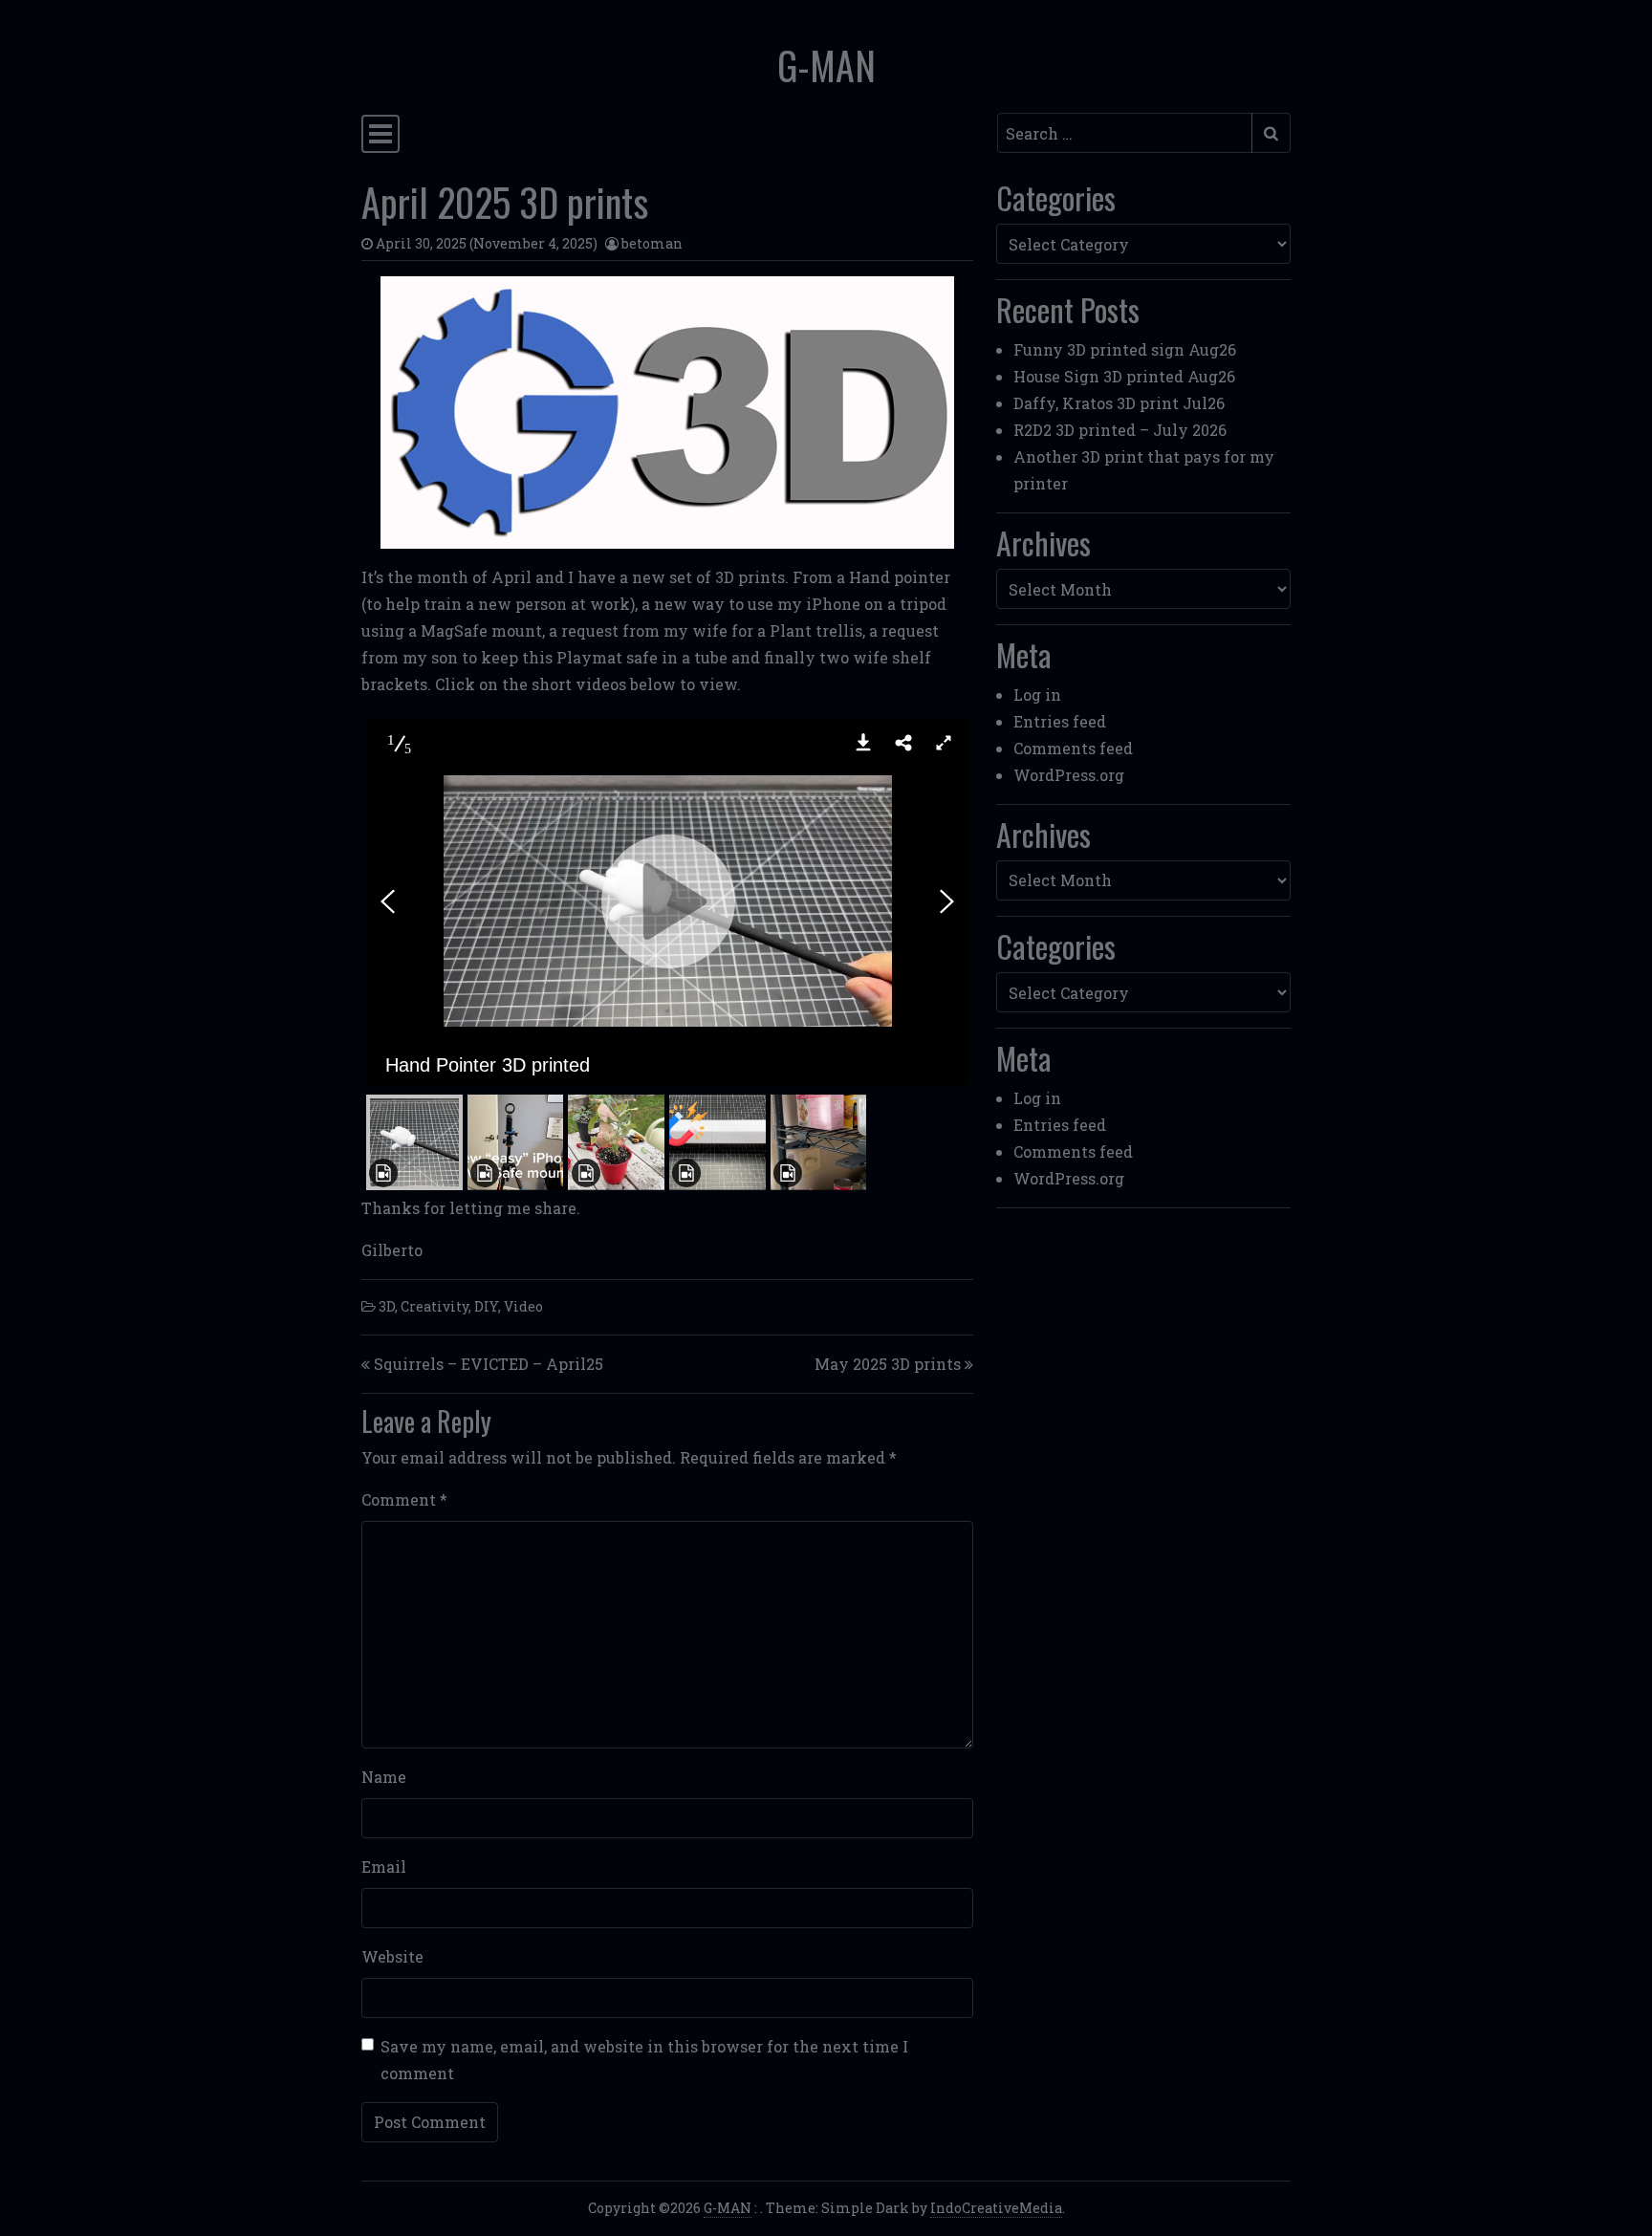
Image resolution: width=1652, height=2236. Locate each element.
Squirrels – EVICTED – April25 (489, 1364)
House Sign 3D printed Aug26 (1124, 376)
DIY (486, 1306)
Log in (1037, 695)
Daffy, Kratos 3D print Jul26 (1119, 403)
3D (387, 1306)
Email (384, 1867)
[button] (863, 743)
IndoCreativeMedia (996, 2208)
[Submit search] (1271, 133)
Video (523, 1306)
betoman (652, 243)
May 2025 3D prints (888, 1364)
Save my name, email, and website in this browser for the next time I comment (644, 2060)
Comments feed (1073, 748)
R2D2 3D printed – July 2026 (1120, 430)
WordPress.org (1069, 775)
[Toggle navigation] (380, 134)
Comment (404, 1499)
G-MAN (826, 65)
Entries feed (1060, 721)
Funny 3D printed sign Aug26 (1125, 349)
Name (384, 1777)
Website (392, 1956)
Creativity (435, 1306)
